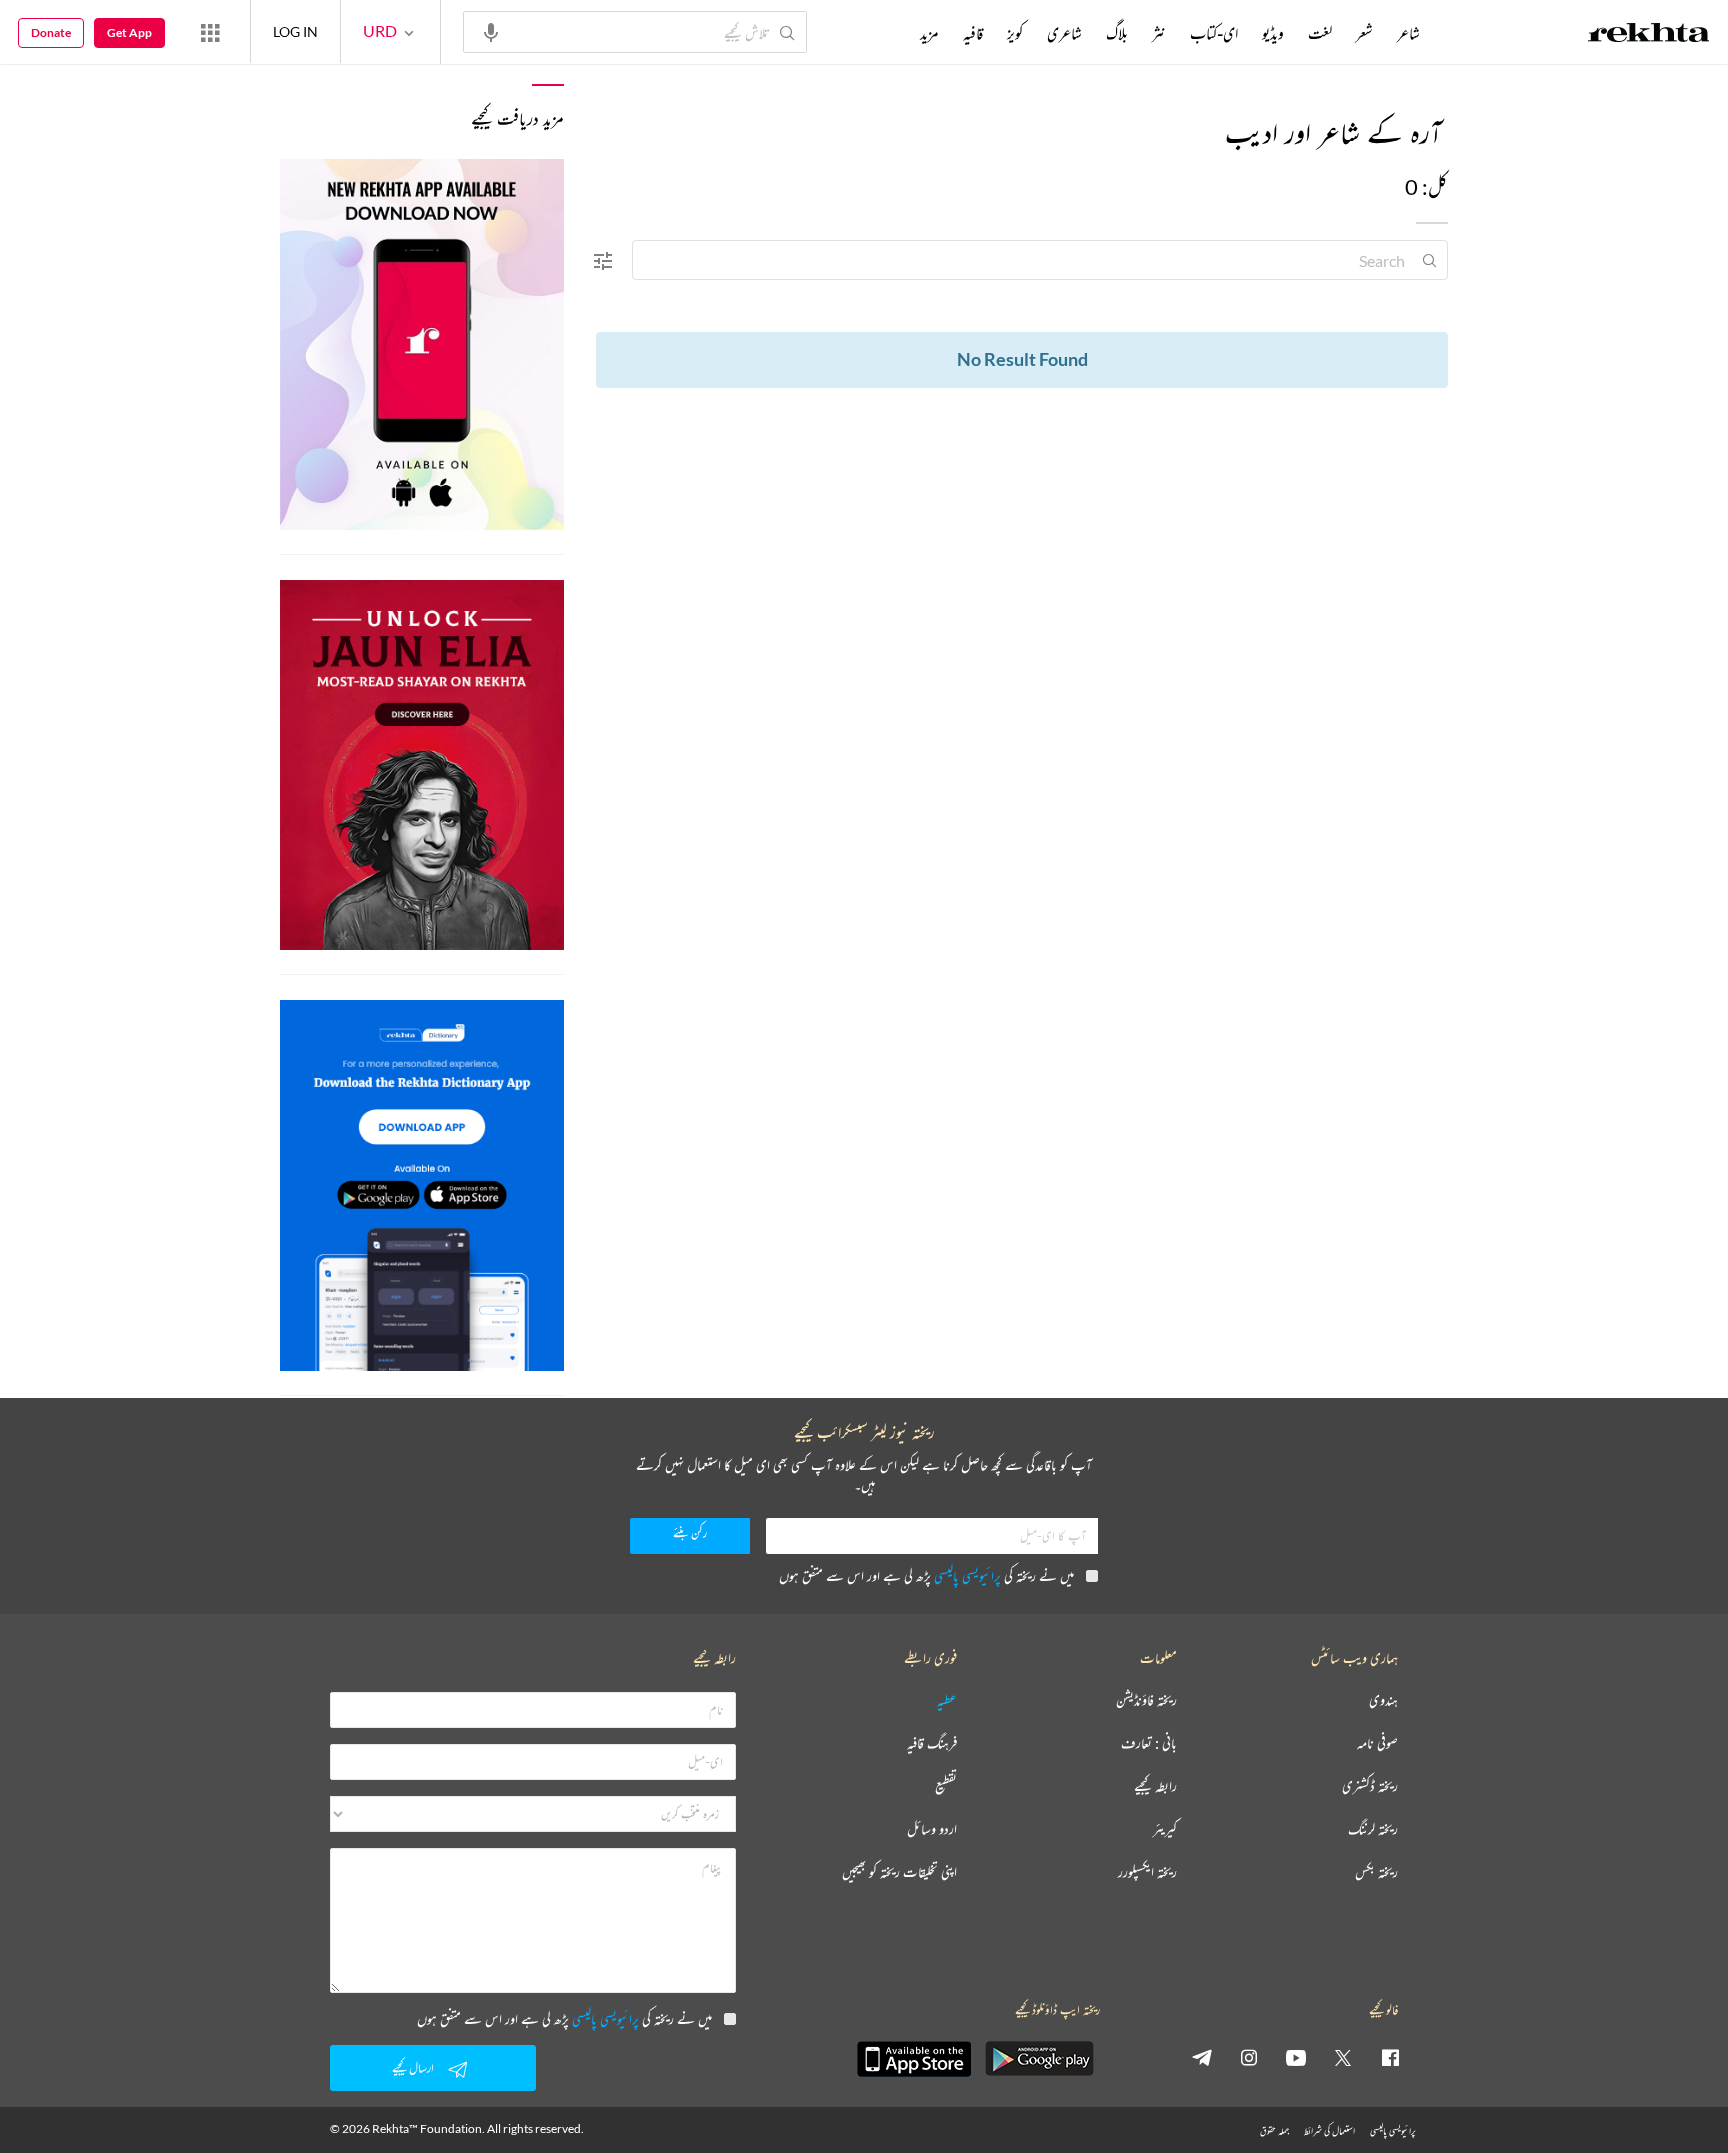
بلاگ (1117, 33)
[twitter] (1343, 2057)
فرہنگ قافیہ (932, 1743)
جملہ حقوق (1274, 2130)
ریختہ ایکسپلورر (1147, 1872)
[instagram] (1249, 2057)
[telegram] (1202, 2057)
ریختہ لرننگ (1373, 1829)
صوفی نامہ (1377, 1743)
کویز (1015, 33)
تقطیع (946, 1786)
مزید (929, 33)
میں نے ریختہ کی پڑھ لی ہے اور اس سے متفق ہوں (926, 1575)
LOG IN (295, 31)
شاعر (1408, 33)
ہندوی (1383, 1700)
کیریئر (1165, 1829)
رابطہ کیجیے (1155, 1786)
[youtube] (1296, 2057)
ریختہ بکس (1376, 1872)
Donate (51, 32)
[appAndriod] (1039, 2059)
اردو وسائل (932, 1829)
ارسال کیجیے (413, 2067)
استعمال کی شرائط (1329, 2130)
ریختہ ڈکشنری (1370, 1786)
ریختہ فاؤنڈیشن (1146, 1700)
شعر (1364, 33)
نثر (1159, 33)
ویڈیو (1273, 33)
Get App (129, 32)
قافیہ (973, 33)
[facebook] (1390, 2057)
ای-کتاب (1214, 33)
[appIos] (914, 2059)
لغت (1320, 33)
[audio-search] (491, 31)
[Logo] (1649, 35)
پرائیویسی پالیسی (967, 1575)
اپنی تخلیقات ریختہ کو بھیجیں (899, 1872)
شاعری (1064, 33)
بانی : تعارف (1149, 1743)
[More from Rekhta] (210, 32)
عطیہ (947, 1700)
